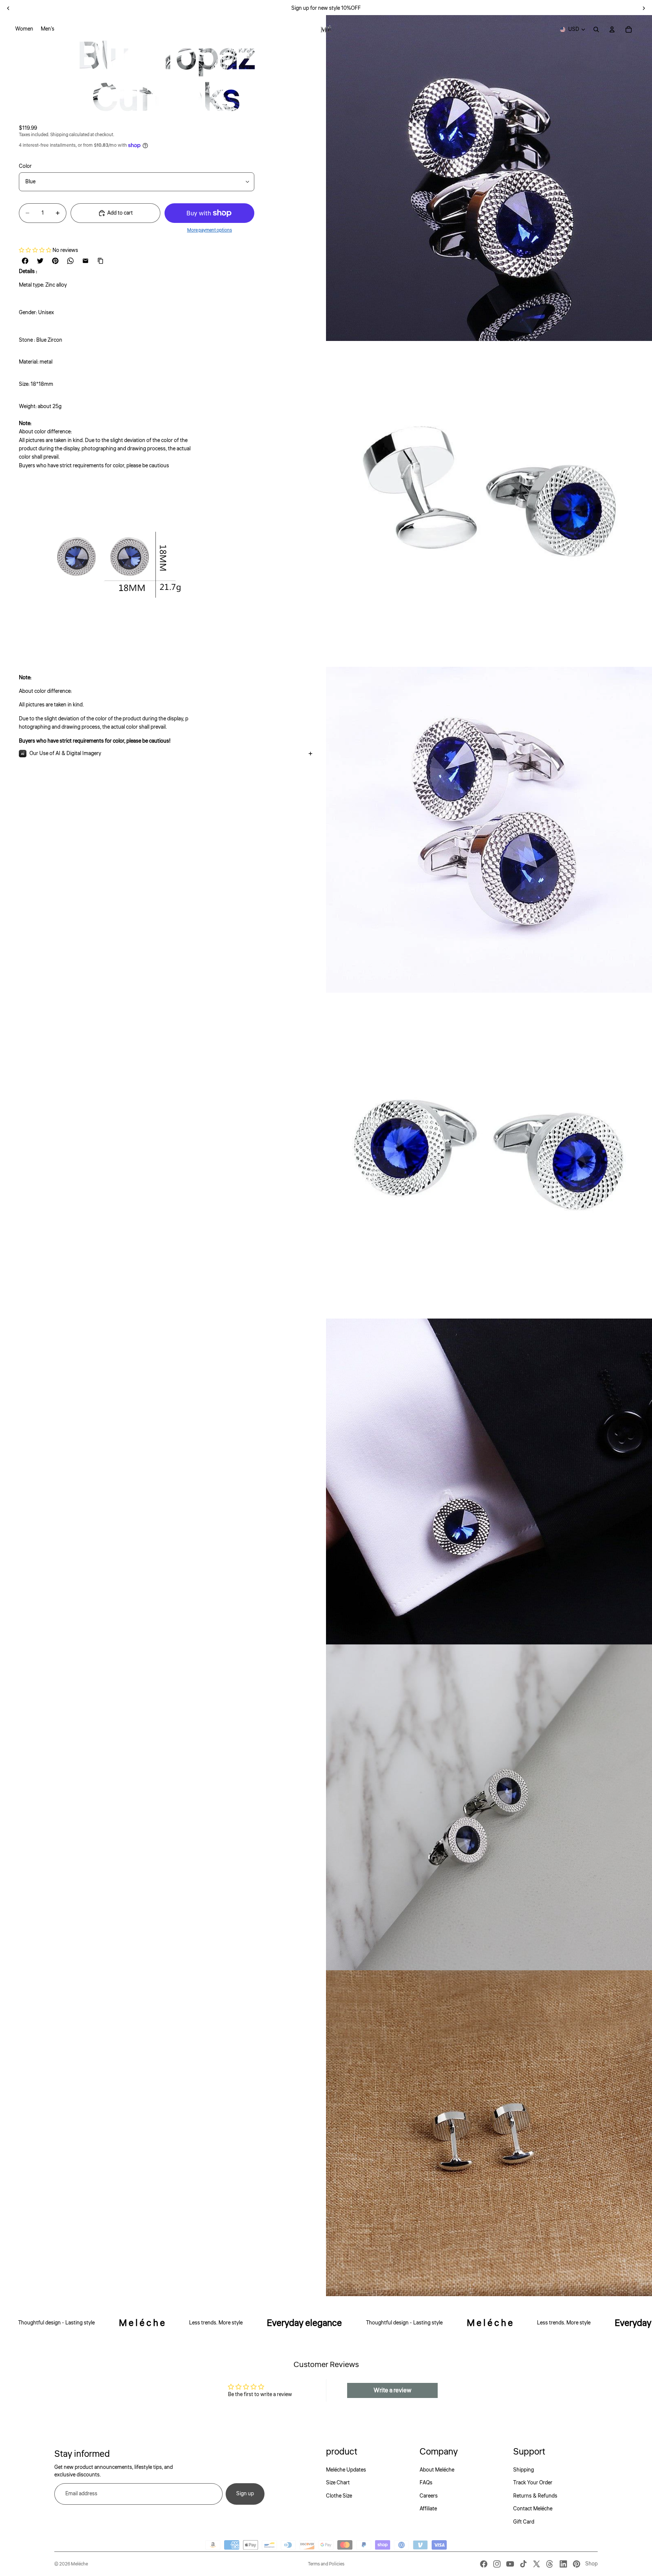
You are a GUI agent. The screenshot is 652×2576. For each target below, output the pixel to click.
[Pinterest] (577, 2564)
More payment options (210, 230)
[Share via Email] (86, 261)
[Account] (612, 29)
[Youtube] (510, 2564)
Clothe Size (339, 2496)
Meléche (79, 2564)
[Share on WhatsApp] (71, 261)
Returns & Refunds (535, 2496)
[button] (35, 250)
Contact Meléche (533, 2509)
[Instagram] (497, 2564)
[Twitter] (537, 2564)
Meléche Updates (346, 2470)
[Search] (596, 29)
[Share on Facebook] (25, 261)
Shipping (524, 2470)
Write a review (392, 2390)
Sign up (245, 2494)
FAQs (426, 2483)
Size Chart (338, 2483)
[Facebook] (484, 2564)
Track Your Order (533, 2483)
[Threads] (550, 2564)
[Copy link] (101, 261)
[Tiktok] (523, 2564)
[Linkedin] (563, 2564)
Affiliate (428, 2509)
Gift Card (524, 2522)
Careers (429, 2496)
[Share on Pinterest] (55, 261)
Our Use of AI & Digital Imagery (65, 754)
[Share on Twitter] (40, 261)
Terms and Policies (326, 2564)
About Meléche (437, 2470)
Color (25, 166)
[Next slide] (644, 8)
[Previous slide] (8, 8)
